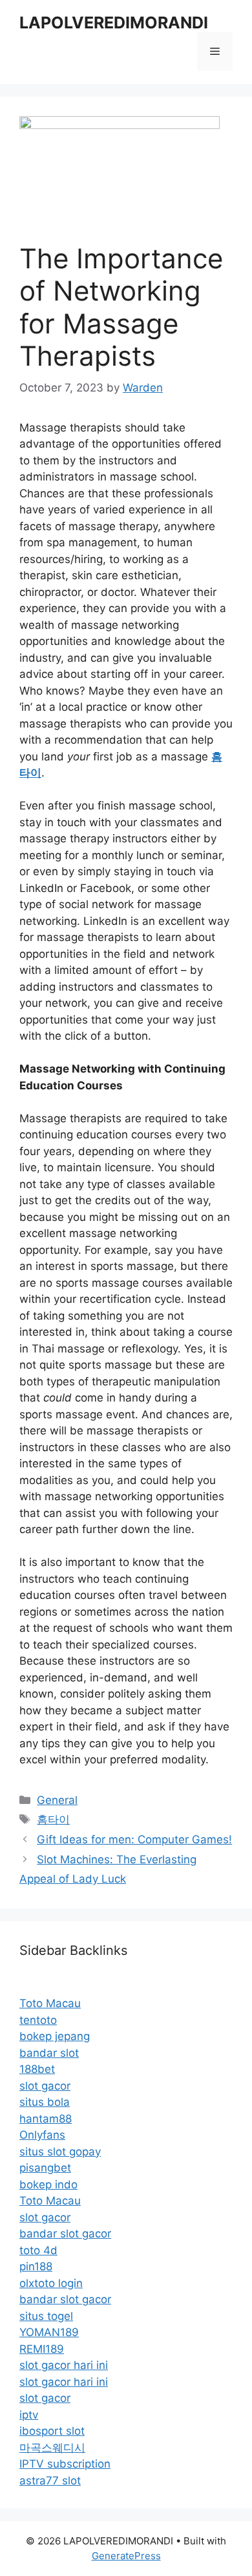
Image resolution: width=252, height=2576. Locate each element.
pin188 (36, 2266)
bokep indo (48, 2185)
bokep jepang (55, 2036)
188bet (37, 2069)
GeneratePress (126, 2556)
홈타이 (53, 1819)
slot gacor (45, 2086)
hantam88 (46, 2119)
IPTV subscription (65, 2464)
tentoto (38, 2020)
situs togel (46, 2316)
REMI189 (42, 2349)
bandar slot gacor (65, 2234)
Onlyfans (42, 2135)
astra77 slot (50, 2481)
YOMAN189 (49, 2332)
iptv (29, 2415)
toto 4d (38, 2250)
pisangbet (45, 2168)
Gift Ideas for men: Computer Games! (134, 1839)
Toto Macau (50, 2003)
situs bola (45, 2102)
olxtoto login (51, 2283)
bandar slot (49, 2053)
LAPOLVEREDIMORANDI (114, 23)
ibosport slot (52, 2431)
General (57, 1800)
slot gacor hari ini (64, 2365)
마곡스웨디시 (52, 2448)
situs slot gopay (60, 2152)
